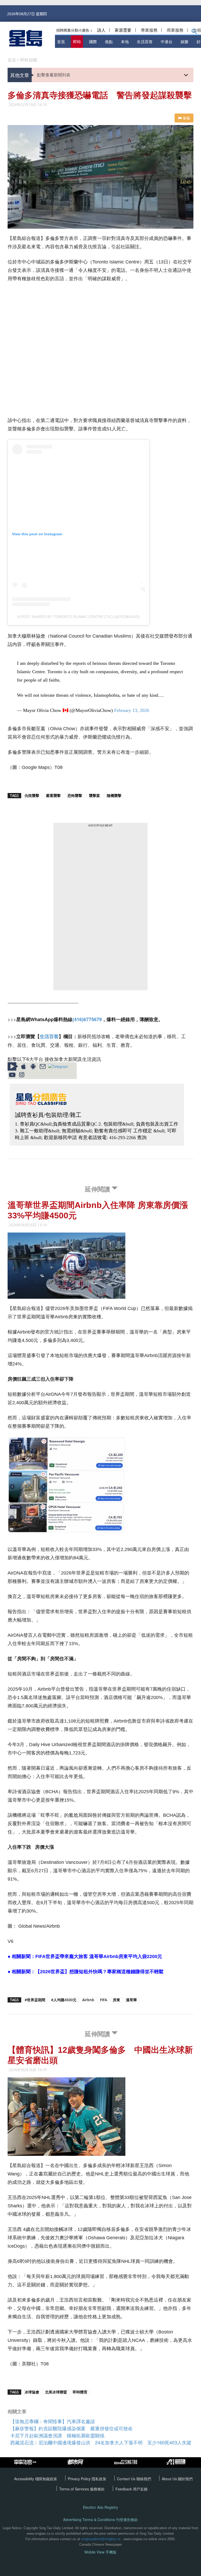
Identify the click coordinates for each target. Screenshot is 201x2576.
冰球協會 (32, 2392)
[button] (194, 32)
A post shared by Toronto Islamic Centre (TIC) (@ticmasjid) (79, 617)
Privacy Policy (80, 2479)
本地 (125, 41)
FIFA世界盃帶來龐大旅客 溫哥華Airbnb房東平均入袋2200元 (99, 1956)
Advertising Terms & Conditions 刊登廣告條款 (100, 2520)
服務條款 (97, 2489)
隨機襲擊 (114, 795)
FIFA (104, 2000)
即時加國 (29, 60)
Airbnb (88, 2000)
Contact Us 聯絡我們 (134, 2479)
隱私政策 (99, 2479)
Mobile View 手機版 (100, 2552)
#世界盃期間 (35, 2000)
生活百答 (145, 41)
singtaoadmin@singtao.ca (101, 2539)
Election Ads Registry (100, 2507)
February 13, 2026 (132, 710)
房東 (116, 2000)
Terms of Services (75, 2489)
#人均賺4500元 (64, 2000)
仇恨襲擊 (32, 795)
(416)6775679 (87, 1019)
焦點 (109, 41)
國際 (93, 41)
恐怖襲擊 (75, 795)
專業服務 (149, 30)
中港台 (167, 41)
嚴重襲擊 (53, 795)
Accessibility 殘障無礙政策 (36, 2479)
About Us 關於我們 (177, 2479)
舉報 (186, 118)
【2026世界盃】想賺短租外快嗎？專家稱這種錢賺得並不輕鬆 (99, 1972)
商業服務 (175, 30)
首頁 (61, 41)
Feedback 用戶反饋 (132, 2489)
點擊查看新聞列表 (54, 75)
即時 (77, 41)
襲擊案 (94, 795)
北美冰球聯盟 (56, 2392)
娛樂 (185, 41)
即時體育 (80, 2392)
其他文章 (20, 75)
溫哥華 (131, 2000)
